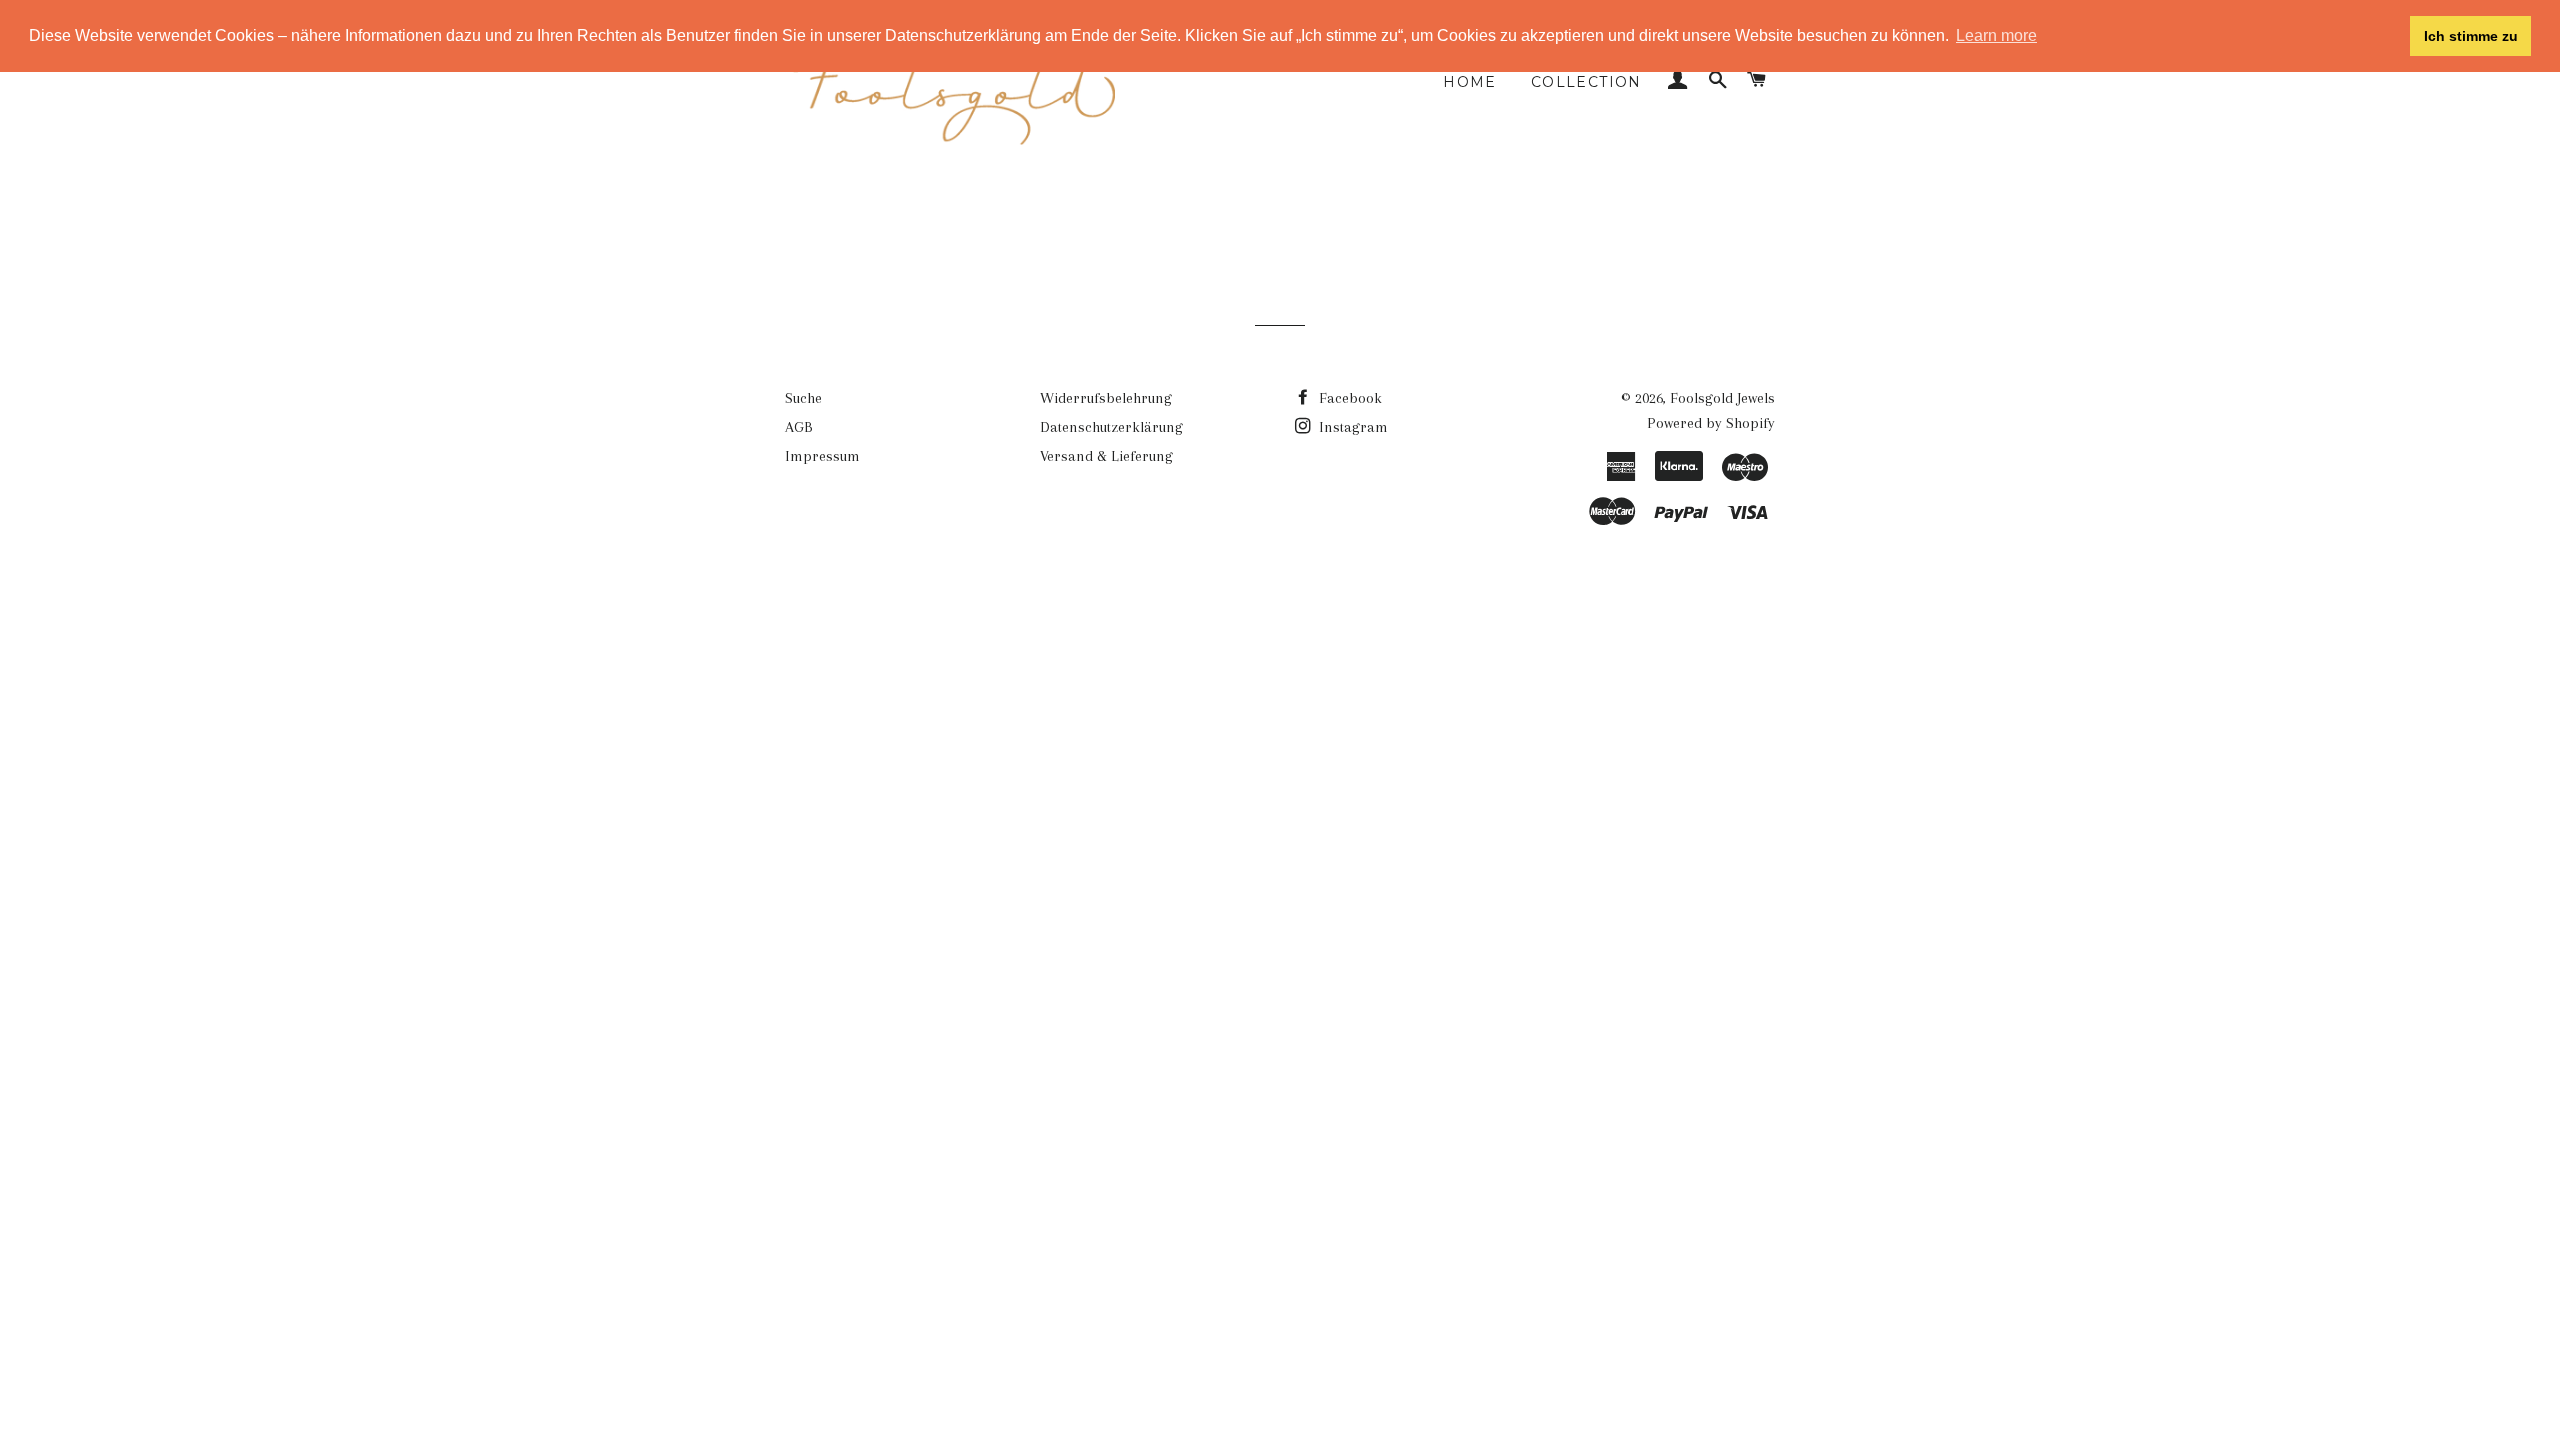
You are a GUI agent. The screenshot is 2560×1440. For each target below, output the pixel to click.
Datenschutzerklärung (1111, 427)
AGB (799, 427)
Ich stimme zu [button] (2471, 36)
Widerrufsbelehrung (1106, 398)
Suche (803, 398)
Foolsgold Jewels (1722, 398)
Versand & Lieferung (1106, 456)
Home (1470, 82)
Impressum (822, 456)
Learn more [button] (1996, 35)
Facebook (1348, 398)
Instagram (1351, 427)
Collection (1586, 82)
